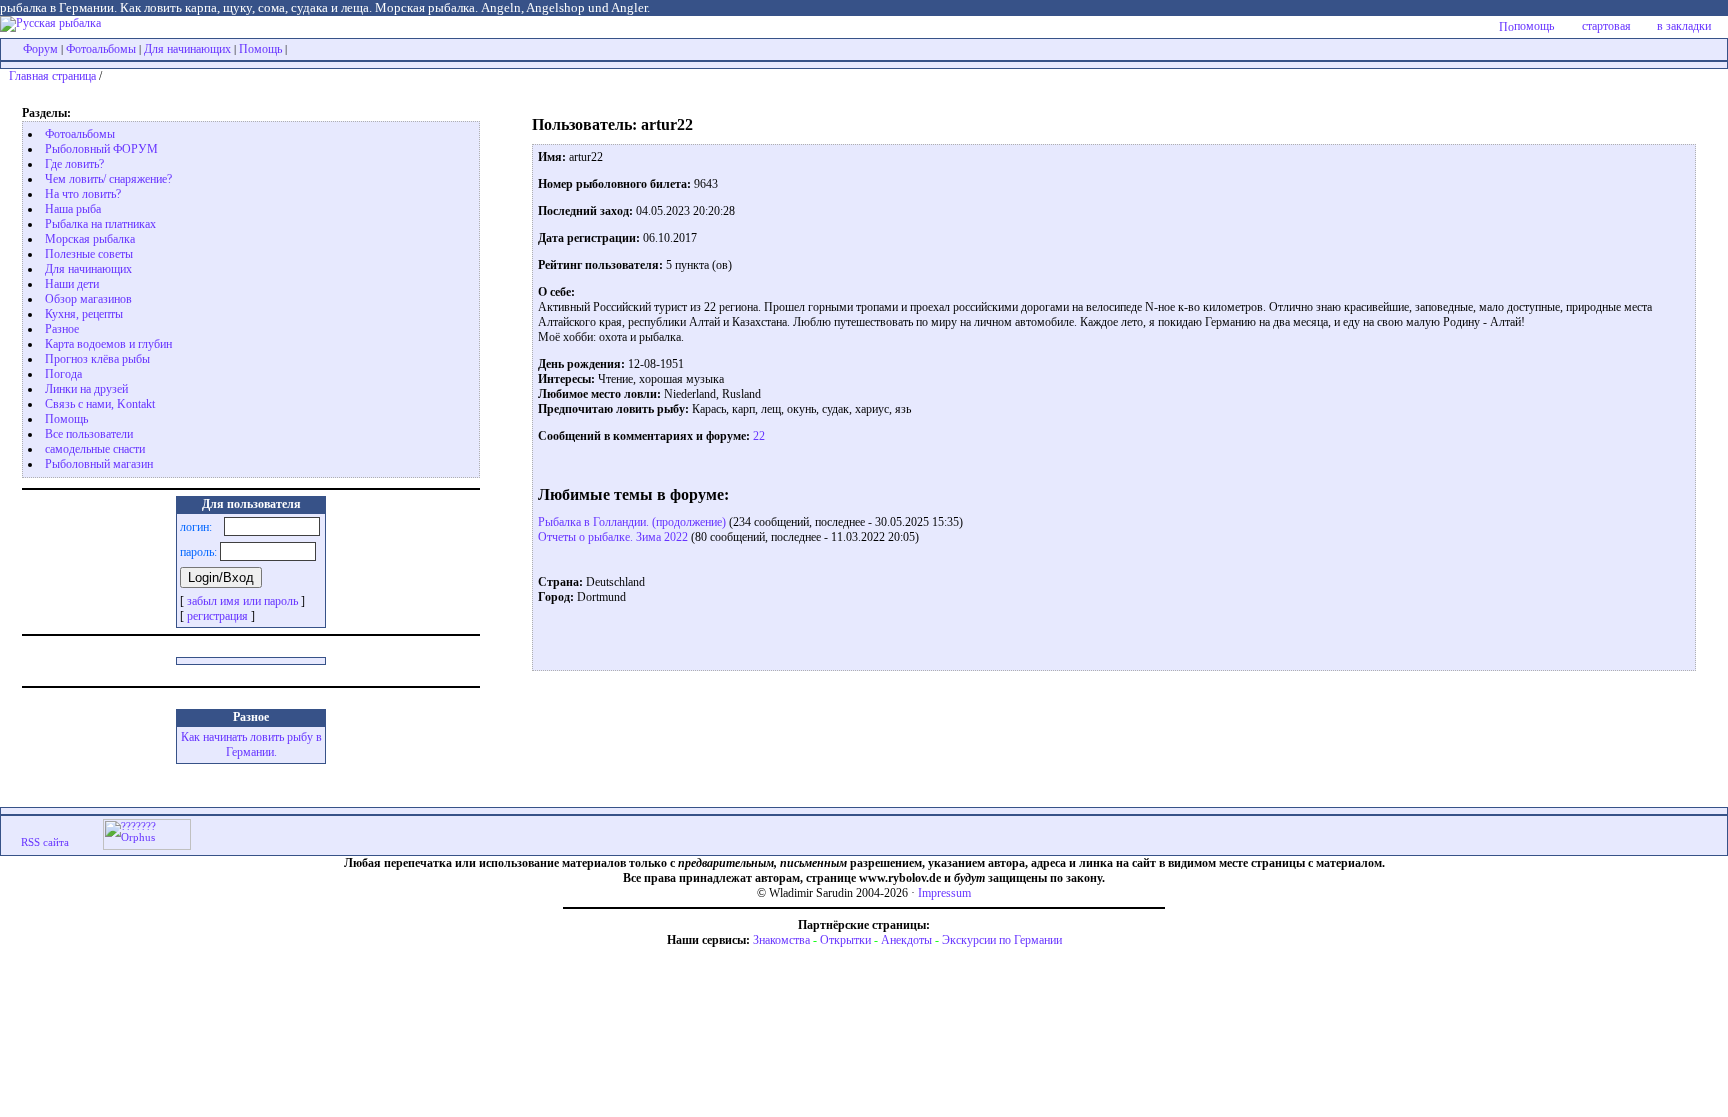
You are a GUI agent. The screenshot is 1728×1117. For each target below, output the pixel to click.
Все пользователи (89, 434)
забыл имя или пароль (242, 601)
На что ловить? (83, 194)
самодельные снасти (95, 449)
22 (757, 436)
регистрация (217, 616)
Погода (63, 374)
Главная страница (52, 76)
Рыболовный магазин (99, 464)
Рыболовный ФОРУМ (101, 149)
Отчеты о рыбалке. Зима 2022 (613, 537)
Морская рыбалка (90, 239)
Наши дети (72, 284)
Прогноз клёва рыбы (97, 359)
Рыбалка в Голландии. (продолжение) (632, 522)
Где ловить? (74, 164)
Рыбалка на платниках (100, 224)
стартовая (1606, 26)
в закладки (1684, 26)
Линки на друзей (86, 389)
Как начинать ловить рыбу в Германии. (251, 744)
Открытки (845, 940)
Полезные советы (89, 254)
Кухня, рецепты (84, 314)
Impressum (944, 893)
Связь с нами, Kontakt (100, 404)
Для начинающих (187, 49)
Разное (62, 329)
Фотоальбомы (101, 49)
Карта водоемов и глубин (108, 344)
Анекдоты (906, 940)
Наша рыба (73, 209)
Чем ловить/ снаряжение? (108, 179)
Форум (40, 49)
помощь (1534, 26)
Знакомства (781, 940)
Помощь (260, 49)
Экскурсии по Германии (1002, 940)
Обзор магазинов (88, 299)
